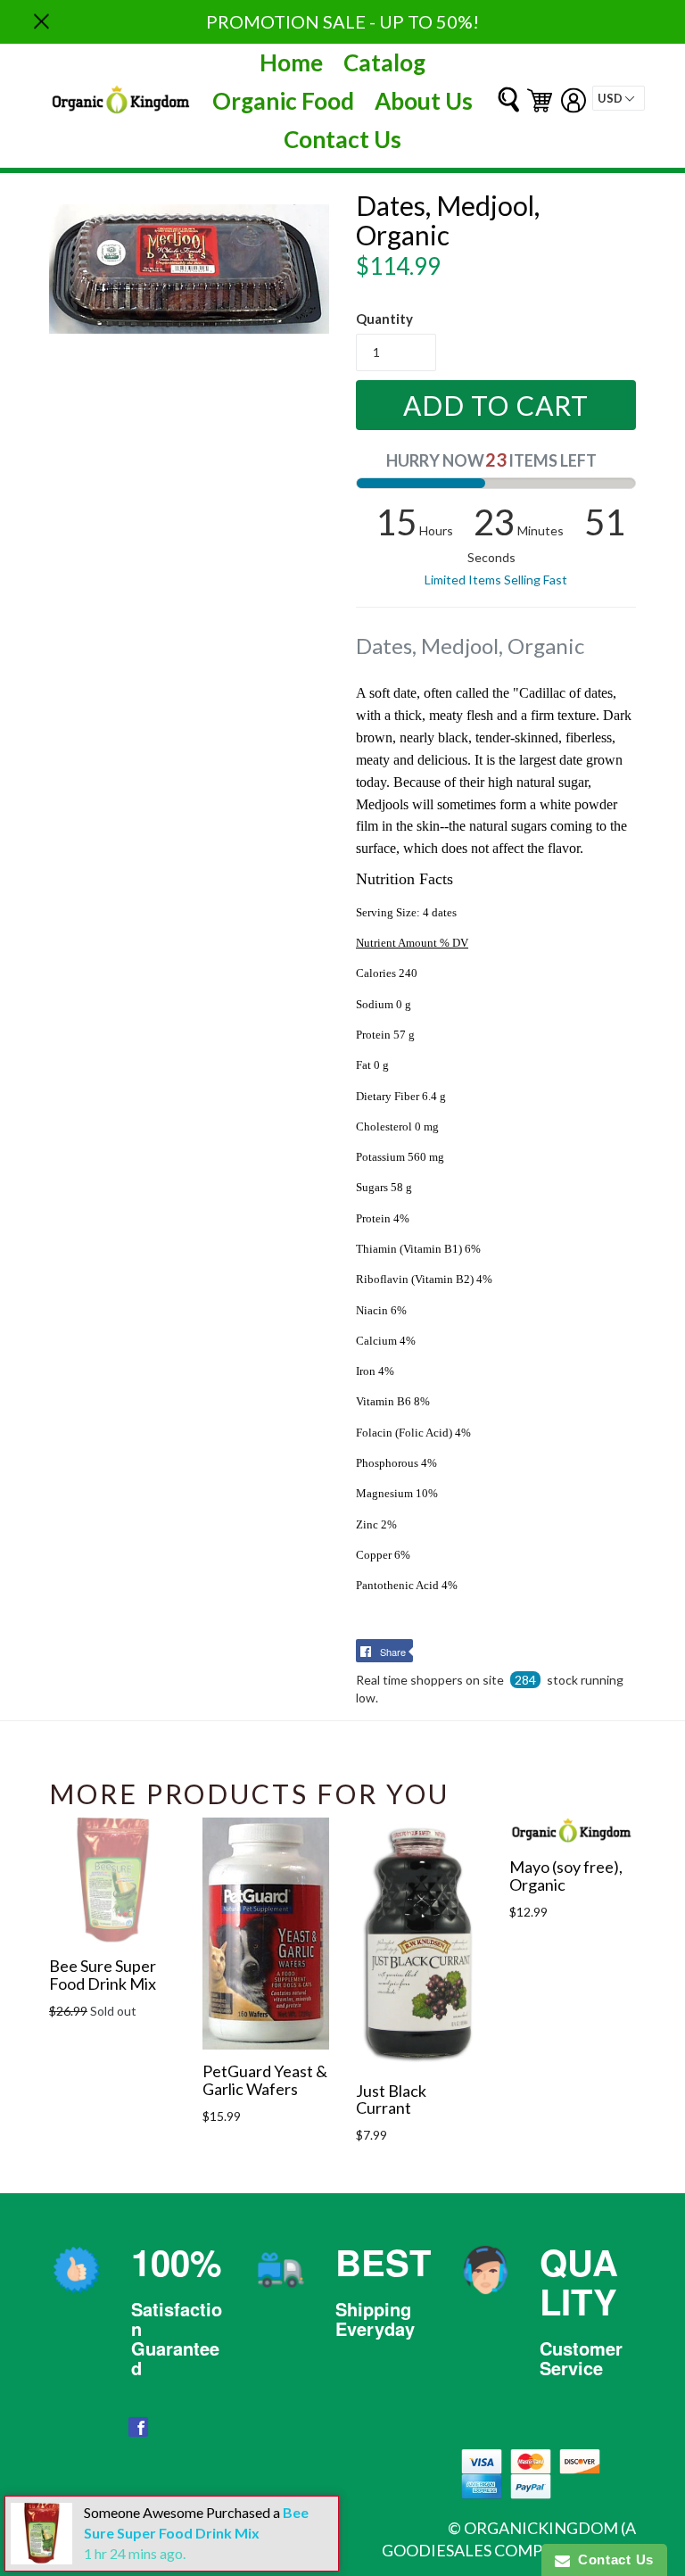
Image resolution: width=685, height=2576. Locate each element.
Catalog (384, 62)
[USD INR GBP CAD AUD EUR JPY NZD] (619, 98)
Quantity (384, 319)
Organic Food (283, 101)
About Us (424, 101)
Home (291, 62)
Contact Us (342, 139)
